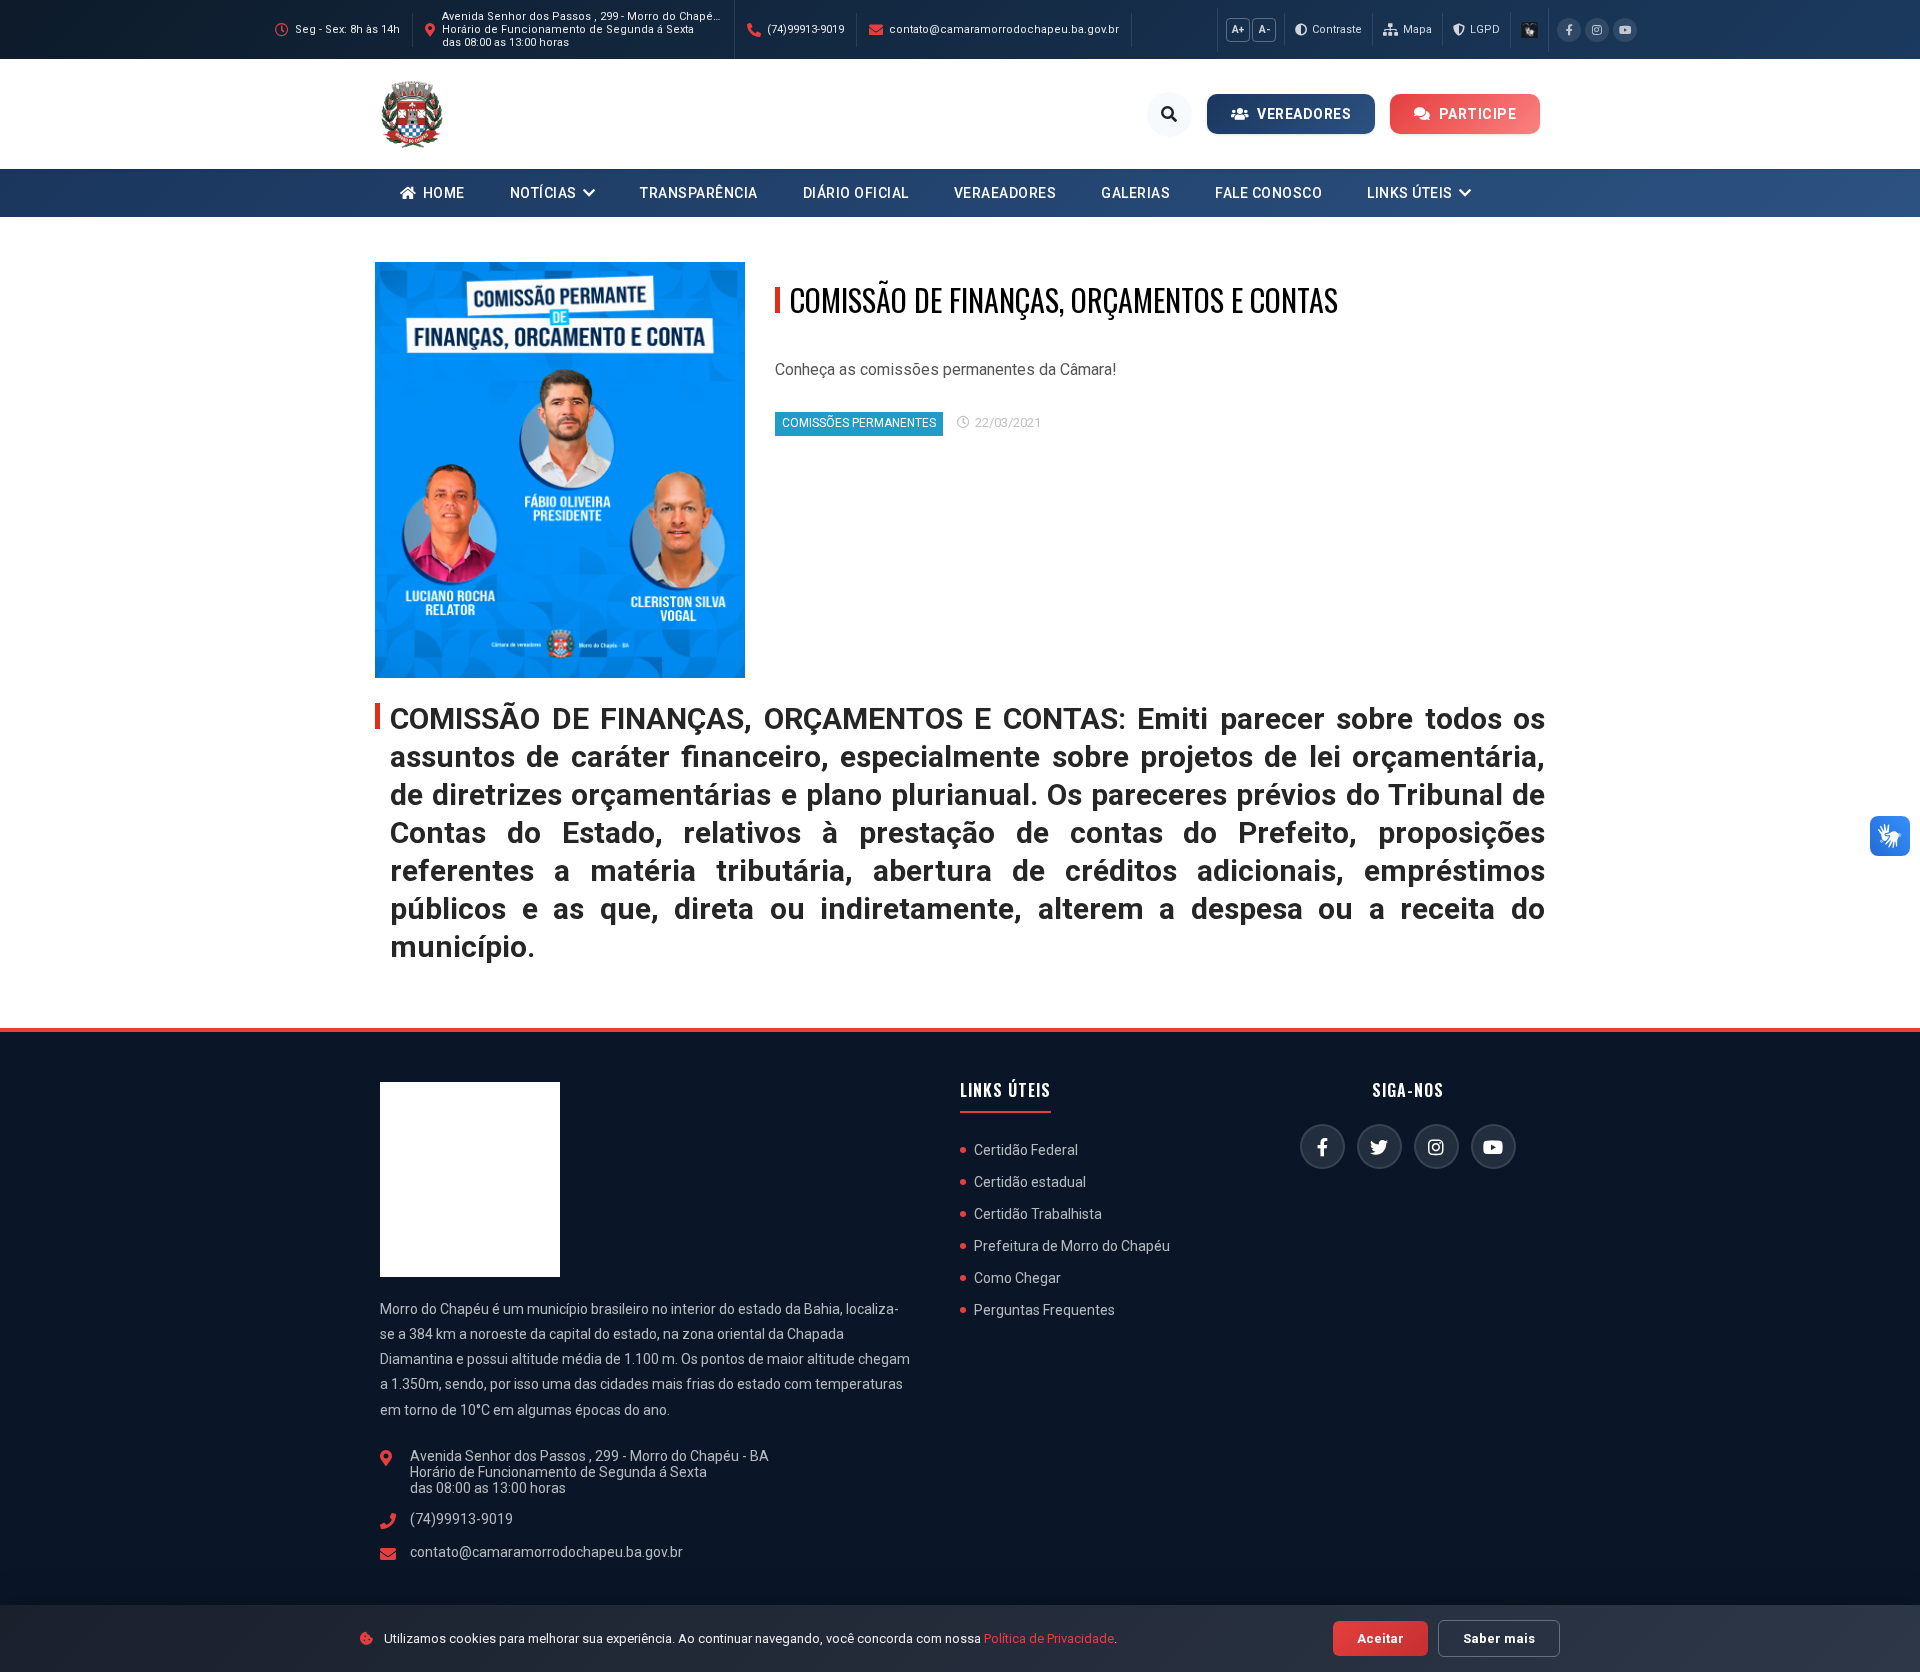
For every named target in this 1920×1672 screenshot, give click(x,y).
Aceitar (1380, 1638)
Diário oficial (856, 193)
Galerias (1135, 193)
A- (1264, 29)
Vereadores (1304, 114)
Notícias (543, 193)
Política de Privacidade (1049, 1638)
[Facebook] (1569, 30)
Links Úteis (1410, 193)
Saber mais (1499, 1638)
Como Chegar (1017, 1278)
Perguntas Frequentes (1044, 1310)
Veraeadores (1005, 193)
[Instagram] (1597, 30)
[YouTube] (1625, 30)
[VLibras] (1529, 30)
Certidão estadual (1030, 1182)
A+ (1238, 29)
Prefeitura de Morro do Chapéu (1072, 1246)
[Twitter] (1379, 1146)
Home (444, 193)
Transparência (699, 193)
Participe (1478, 114)
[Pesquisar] (1169, 114)
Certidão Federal (1026, 1150)
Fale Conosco (1268, 193)
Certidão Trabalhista (1038, 1214)
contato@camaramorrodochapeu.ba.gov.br (546, 1552)
